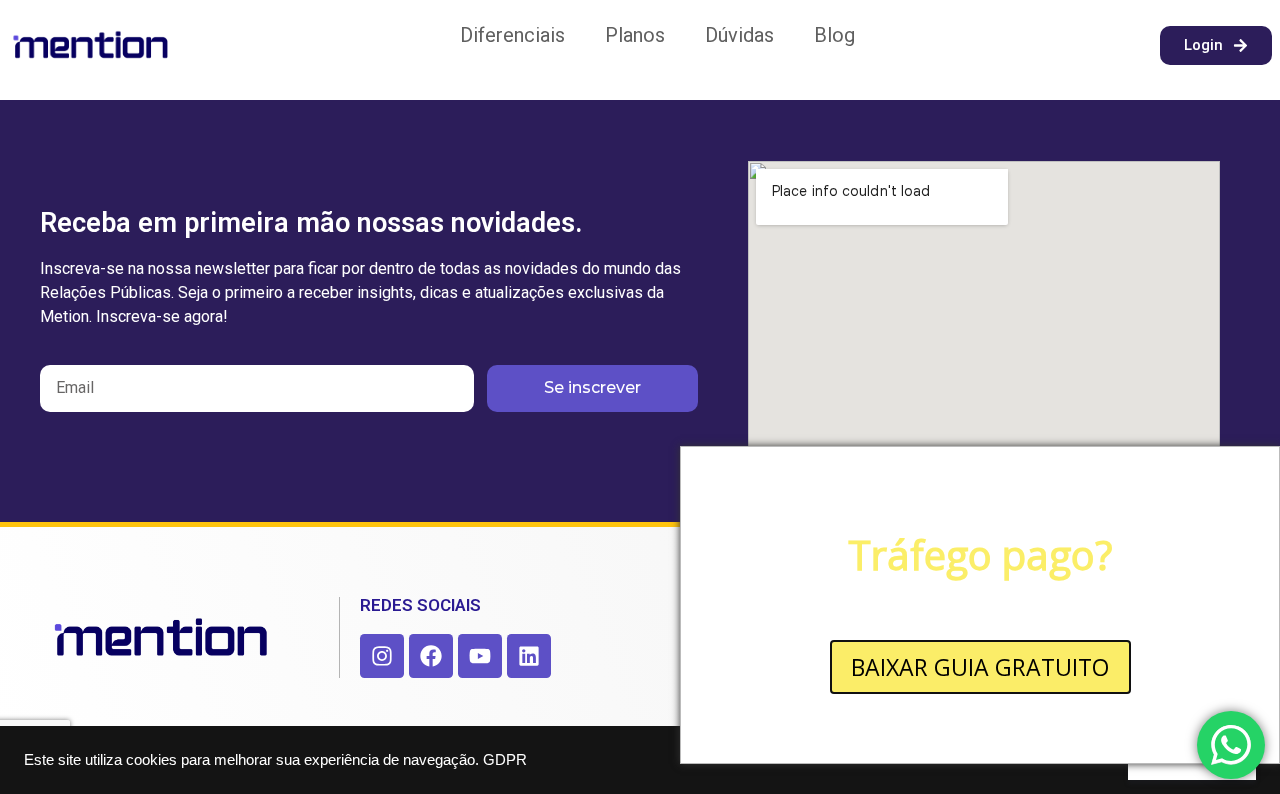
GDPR (505, 760)
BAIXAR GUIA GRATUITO (980, 667)
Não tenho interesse (980, 721)
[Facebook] (431, 656)
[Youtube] (480, 656)
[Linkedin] (529, 656)
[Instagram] (382, 656)
